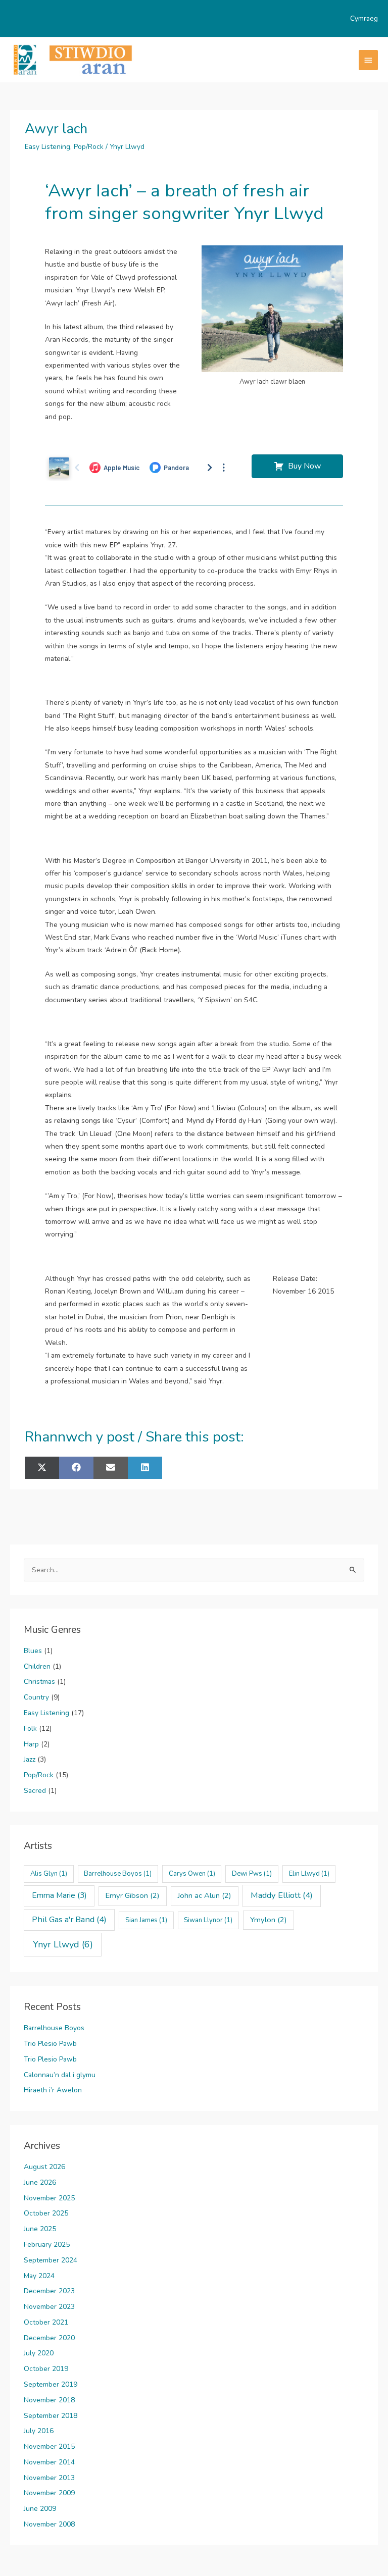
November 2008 (49, 2524)
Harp (31, 1744)
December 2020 (49, 2338)
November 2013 (49, 2478)
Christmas (39, 1682)
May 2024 (39, 2276)
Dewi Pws (252, 1874)
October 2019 (46, 2369)
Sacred (35, 1791)
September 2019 (51, 2384)
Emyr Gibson (133, 1895)
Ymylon (269, 1920)
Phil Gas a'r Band (69, 1919)
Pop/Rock (89, 147)
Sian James (146, 1920)
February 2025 (47, 2245)
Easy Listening (47, 147)
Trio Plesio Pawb (50, 2044)
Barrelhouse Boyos (118, 1874)
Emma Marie (59, 1895)
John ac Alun (205, 1895)
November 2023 (49, 2307)
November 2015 (49, 2446)
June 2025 (40, 2229)
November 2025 (49, 2198)
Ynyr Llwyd (127, 147)
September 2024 (51, 2260)
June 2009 (40, 2509)
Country (36, 1697)
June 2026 (40, 2182)
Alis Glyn (49, 1874)
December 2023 (49, 2291)
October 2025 (46, 2213)
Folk (30, 1729)
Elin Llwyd (309, 1874)
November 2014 (49, 2462)
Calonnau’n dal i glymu (60, 2075)
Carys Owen (192, 1874)
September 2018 (51, 2416)
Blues (33, 1651)
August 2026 (44, 2167)
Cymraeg (364, 18)
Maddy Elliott (282, 1895)
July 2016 (39, 2431)
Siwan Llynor (208, 1920)
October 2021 (46, 2322)
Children (37, 1666)
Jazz (30, 1759)
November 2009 (49, 2493)
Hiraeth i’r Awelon (53, 2090)
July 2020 (39, 2353)
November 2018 (49, 2400)
